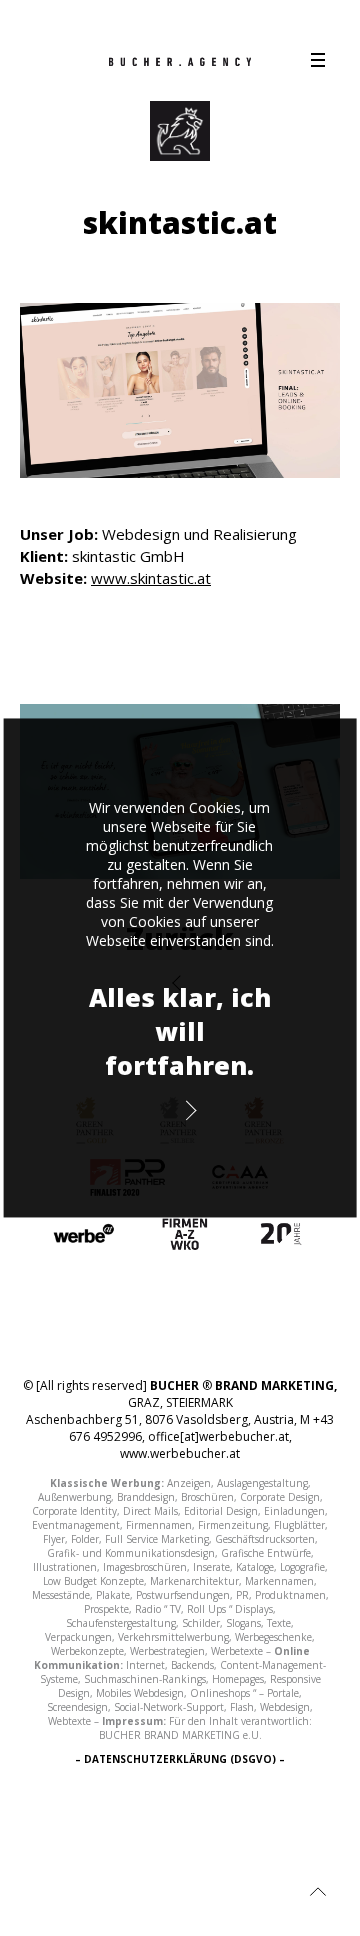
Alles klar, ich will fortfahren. (180, 1031)
